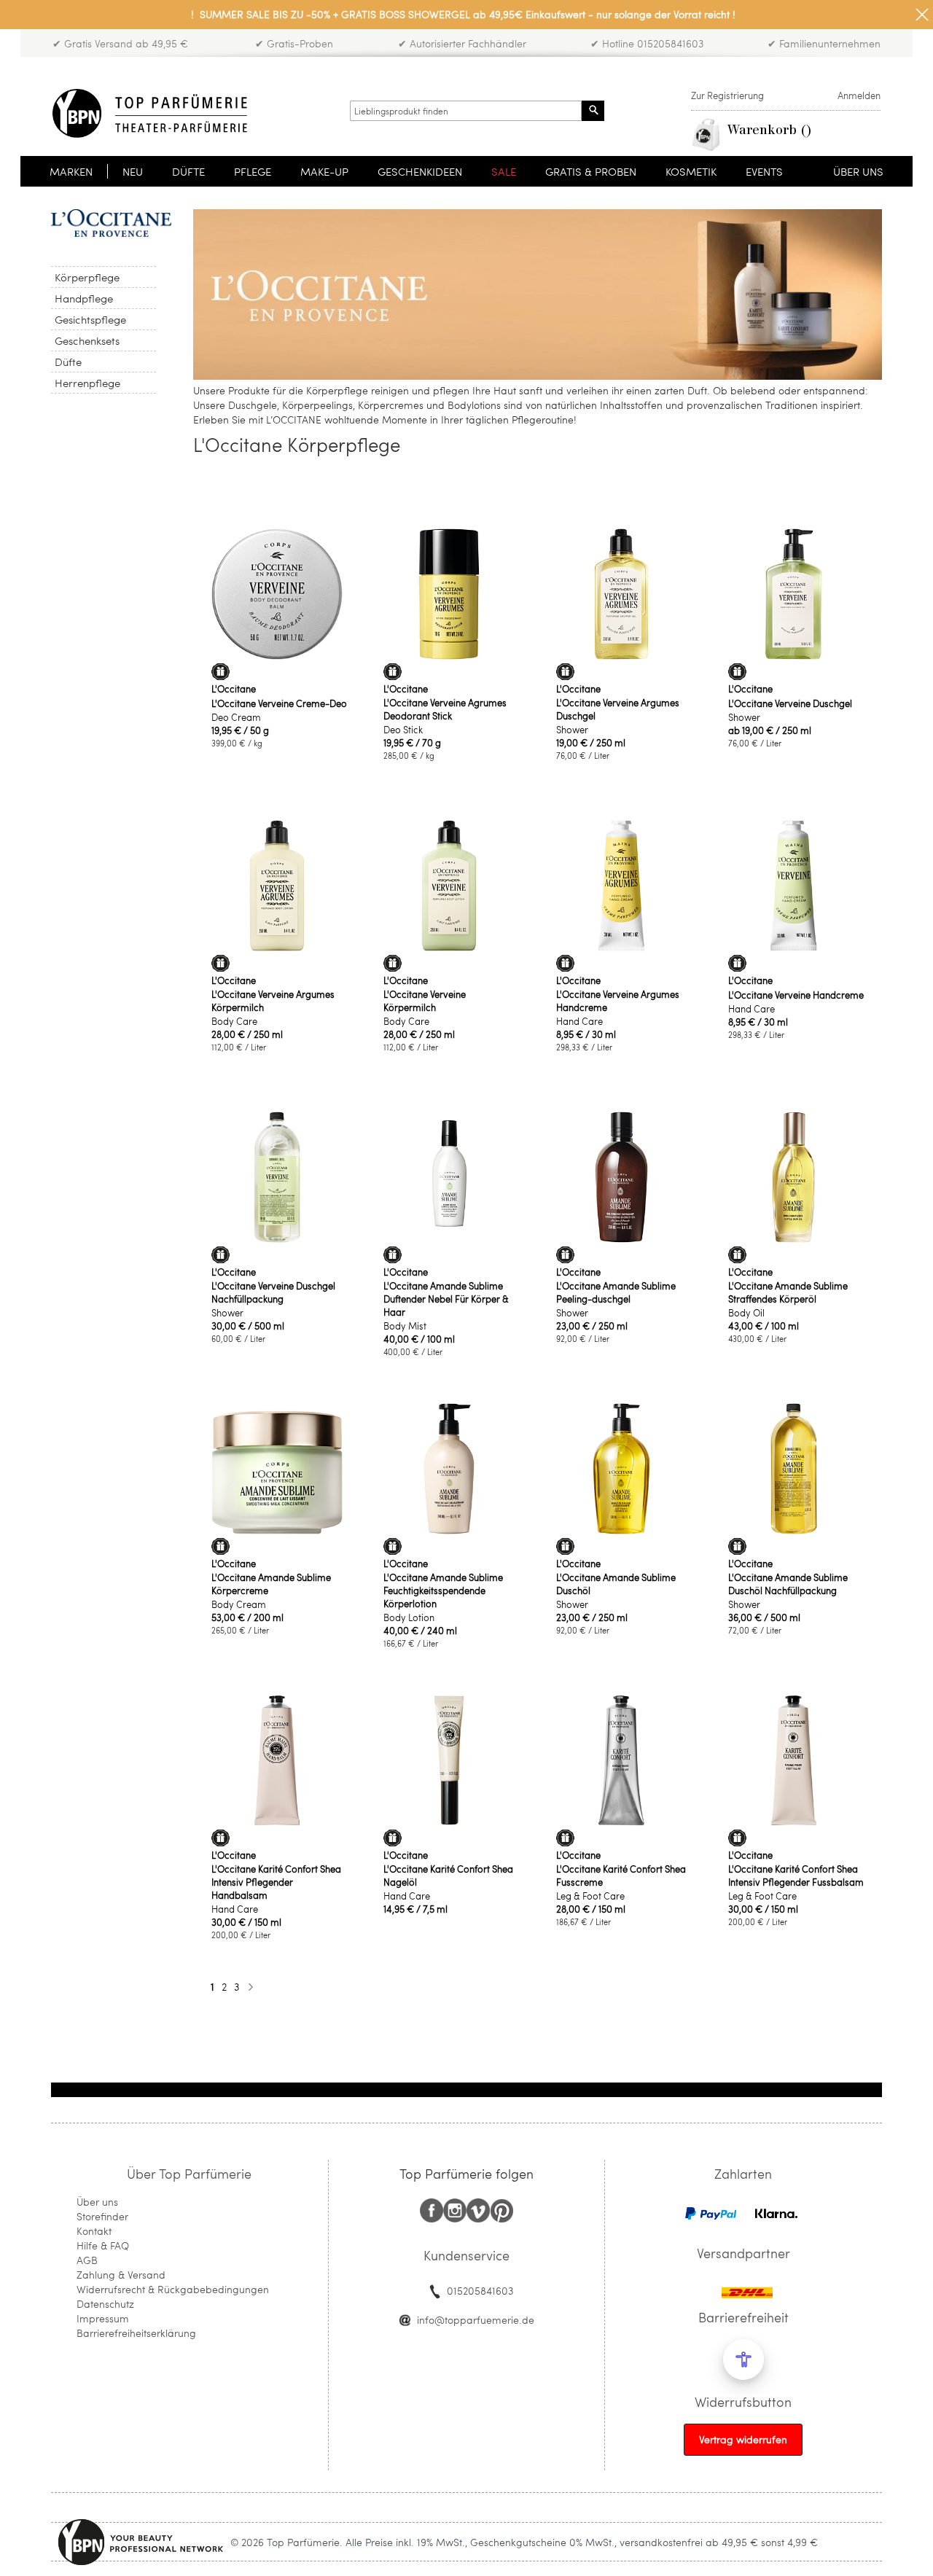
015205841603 (480, 2291)
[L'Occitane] (111, 223)
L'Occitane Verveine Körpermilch (425, 1001)
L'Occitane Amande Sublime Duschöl (616, 1584)
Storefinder (102, 2216)
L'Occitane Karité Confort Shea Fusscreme (621, 1876)
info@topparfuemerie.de (476, 2320)
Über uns (97, 2202)
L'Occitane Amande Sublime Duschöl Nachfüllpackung (788, 1584)
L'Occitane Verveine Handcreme (796, 995)
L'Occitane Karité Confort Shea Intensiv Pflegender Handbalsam (276, 1882)
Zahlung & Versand (121, 2275)
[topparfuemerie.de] (150, 113)
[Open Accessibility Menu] (743, 2360)
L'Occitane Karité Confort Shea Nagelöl (448, 1876)
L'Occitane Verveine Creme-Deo (279, 703)
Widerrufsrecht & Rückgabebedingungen (173, 2289)
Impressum (103, 2318)
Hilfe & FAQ (103, 2245)
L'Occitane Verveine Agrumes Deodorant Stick (445, 709)
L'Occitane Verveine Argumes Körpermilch (273, 1001)
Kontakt (94, 2231)
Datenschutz (105, 2304)
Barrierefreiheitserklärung (136, 2333)
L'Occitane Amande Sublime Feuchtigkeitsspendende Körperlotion (443, 1591)
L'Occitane (234, 689)
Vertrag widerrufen (743, 2439)
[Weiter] (250, 1987)
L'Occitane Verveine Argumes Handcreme (618, 1001)
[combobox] (466, 111)
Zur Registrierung (727, 95)
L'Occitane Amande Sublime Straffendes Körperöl (788, 1292)
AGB (87, 2260)
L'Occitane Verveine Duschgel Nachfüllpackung (273, 1292)
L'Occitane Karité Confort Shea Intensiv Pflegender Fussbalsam (796, 1876)
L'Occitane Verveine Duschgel (790, 703)
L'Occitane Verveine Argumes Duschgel (618, 709)
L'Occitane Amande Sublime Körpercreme (271, 1584)
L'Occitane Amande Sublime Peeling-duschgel (616, 1292)
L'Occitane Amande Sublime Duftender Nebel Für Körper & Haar (446, 1299)
